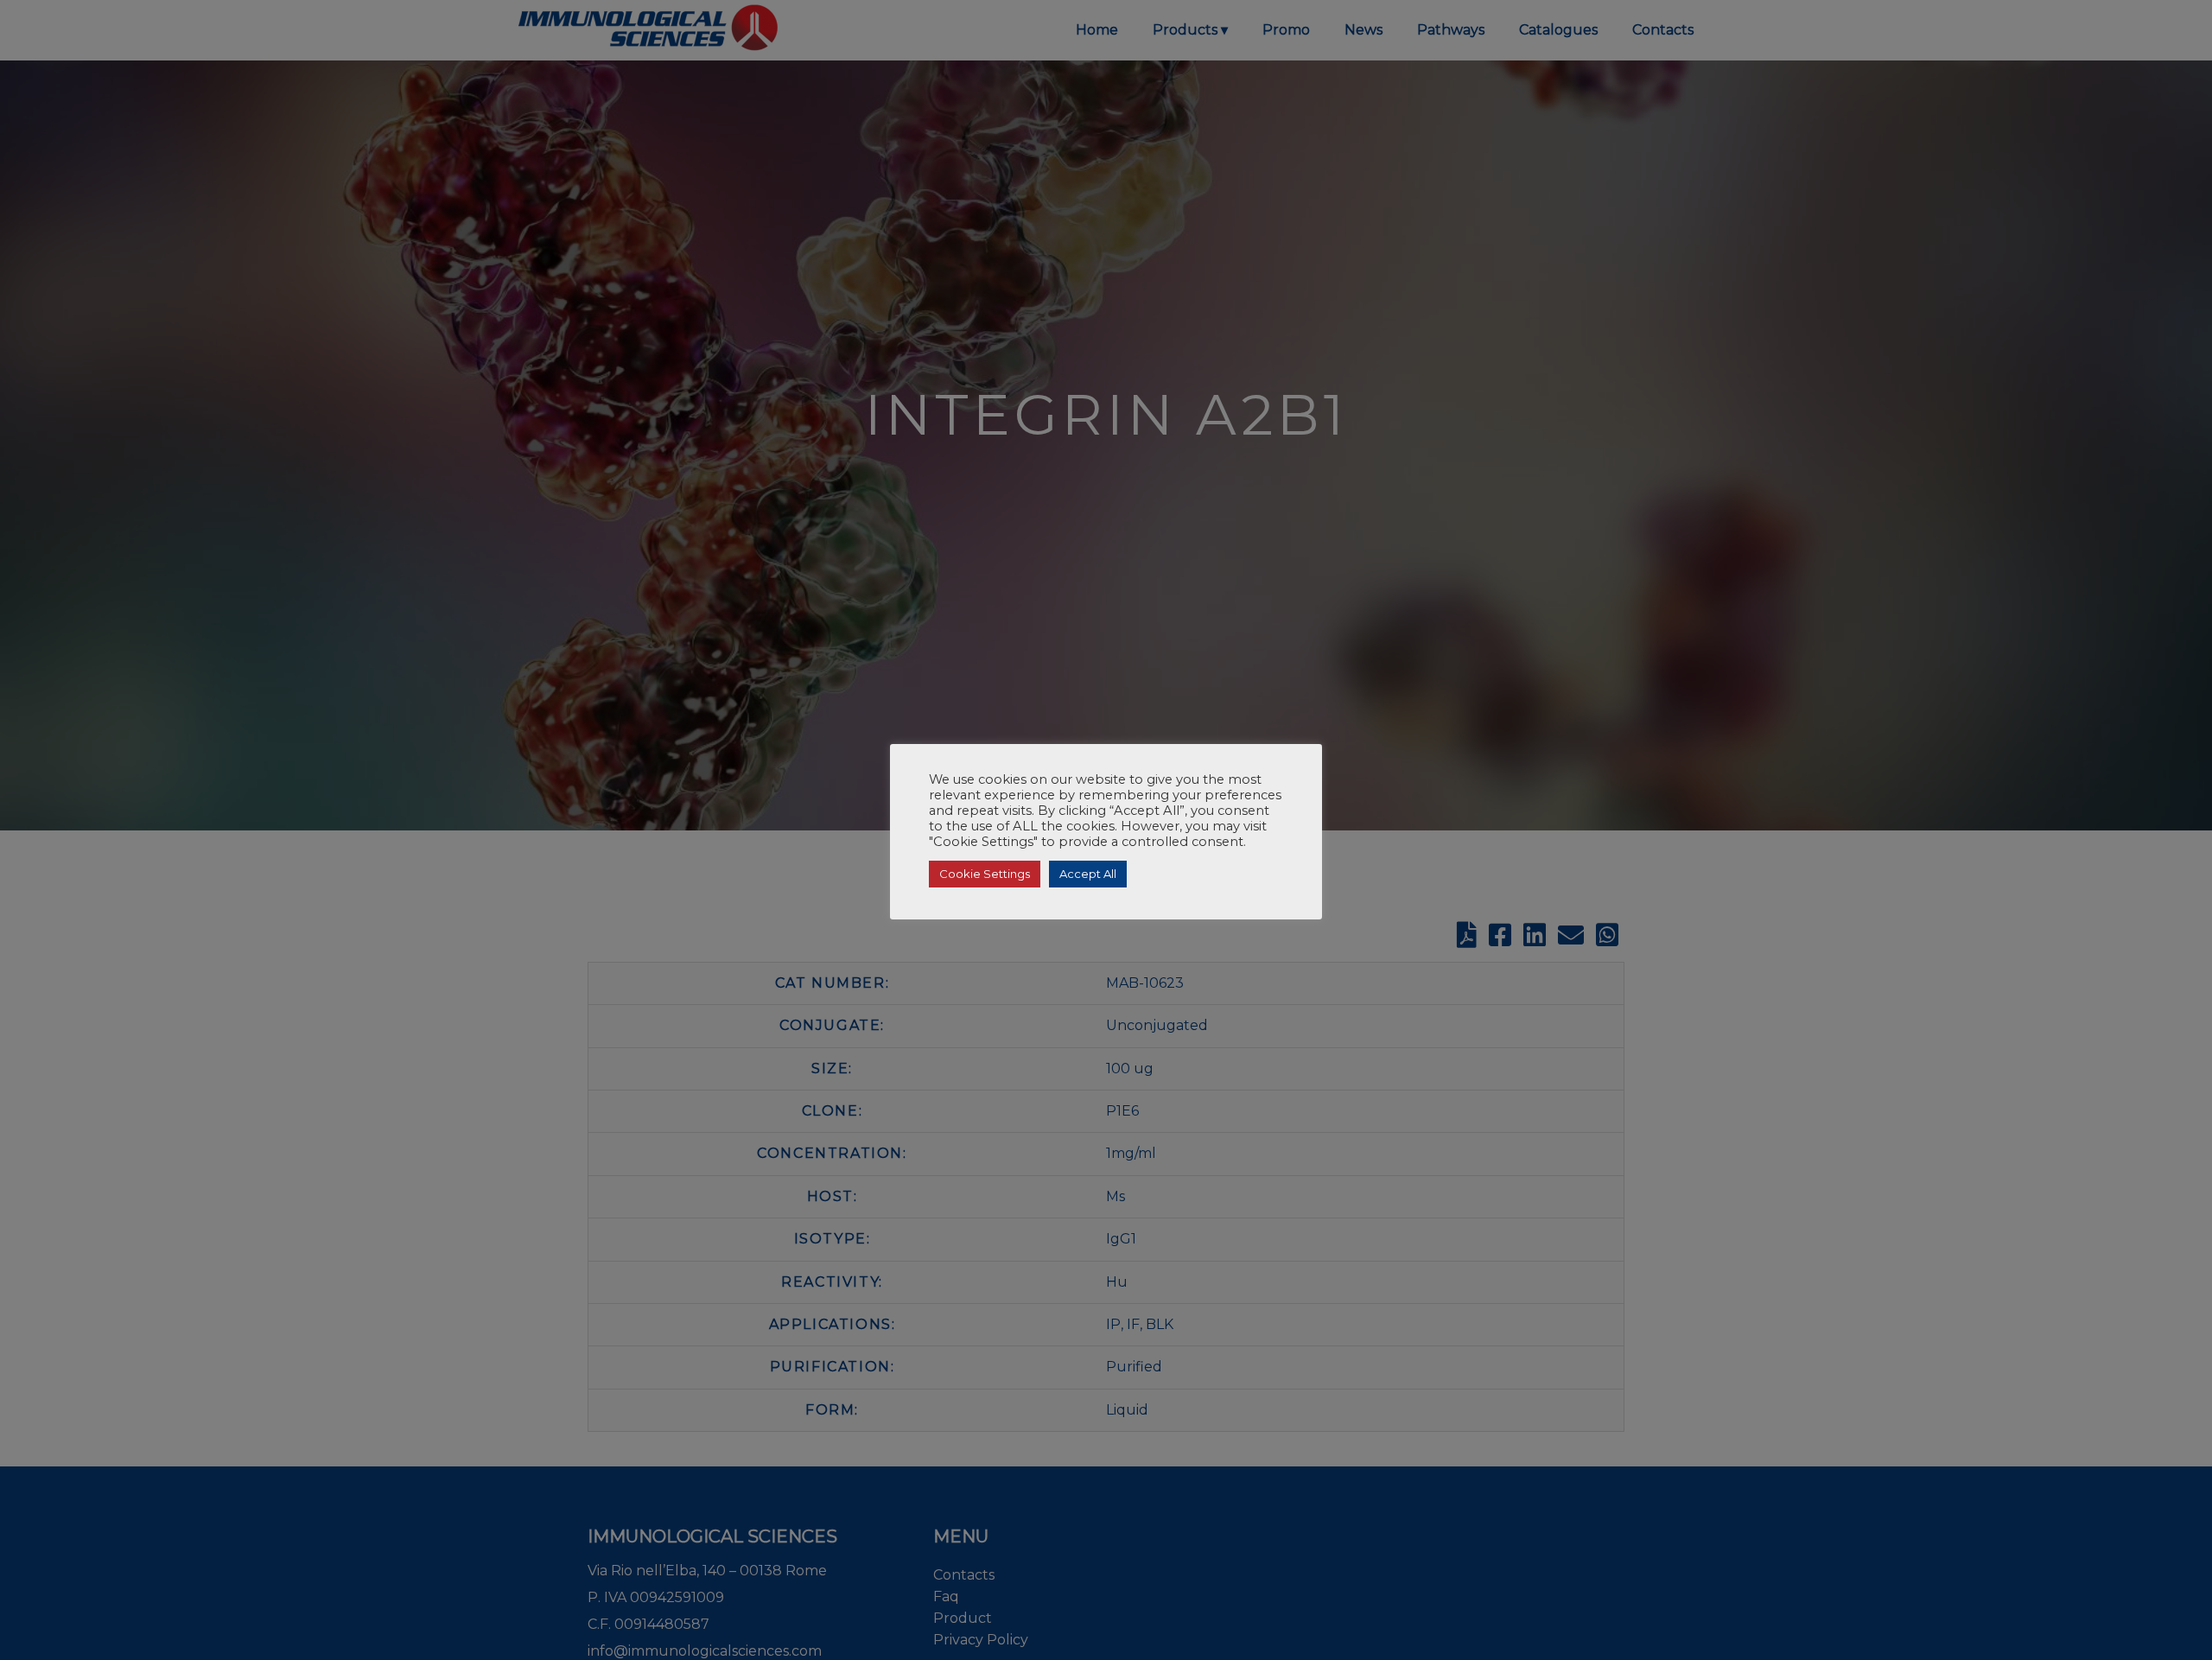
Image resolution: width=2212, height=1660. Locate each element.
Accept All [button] (1088, 874)
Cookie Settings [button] (985, 874)
